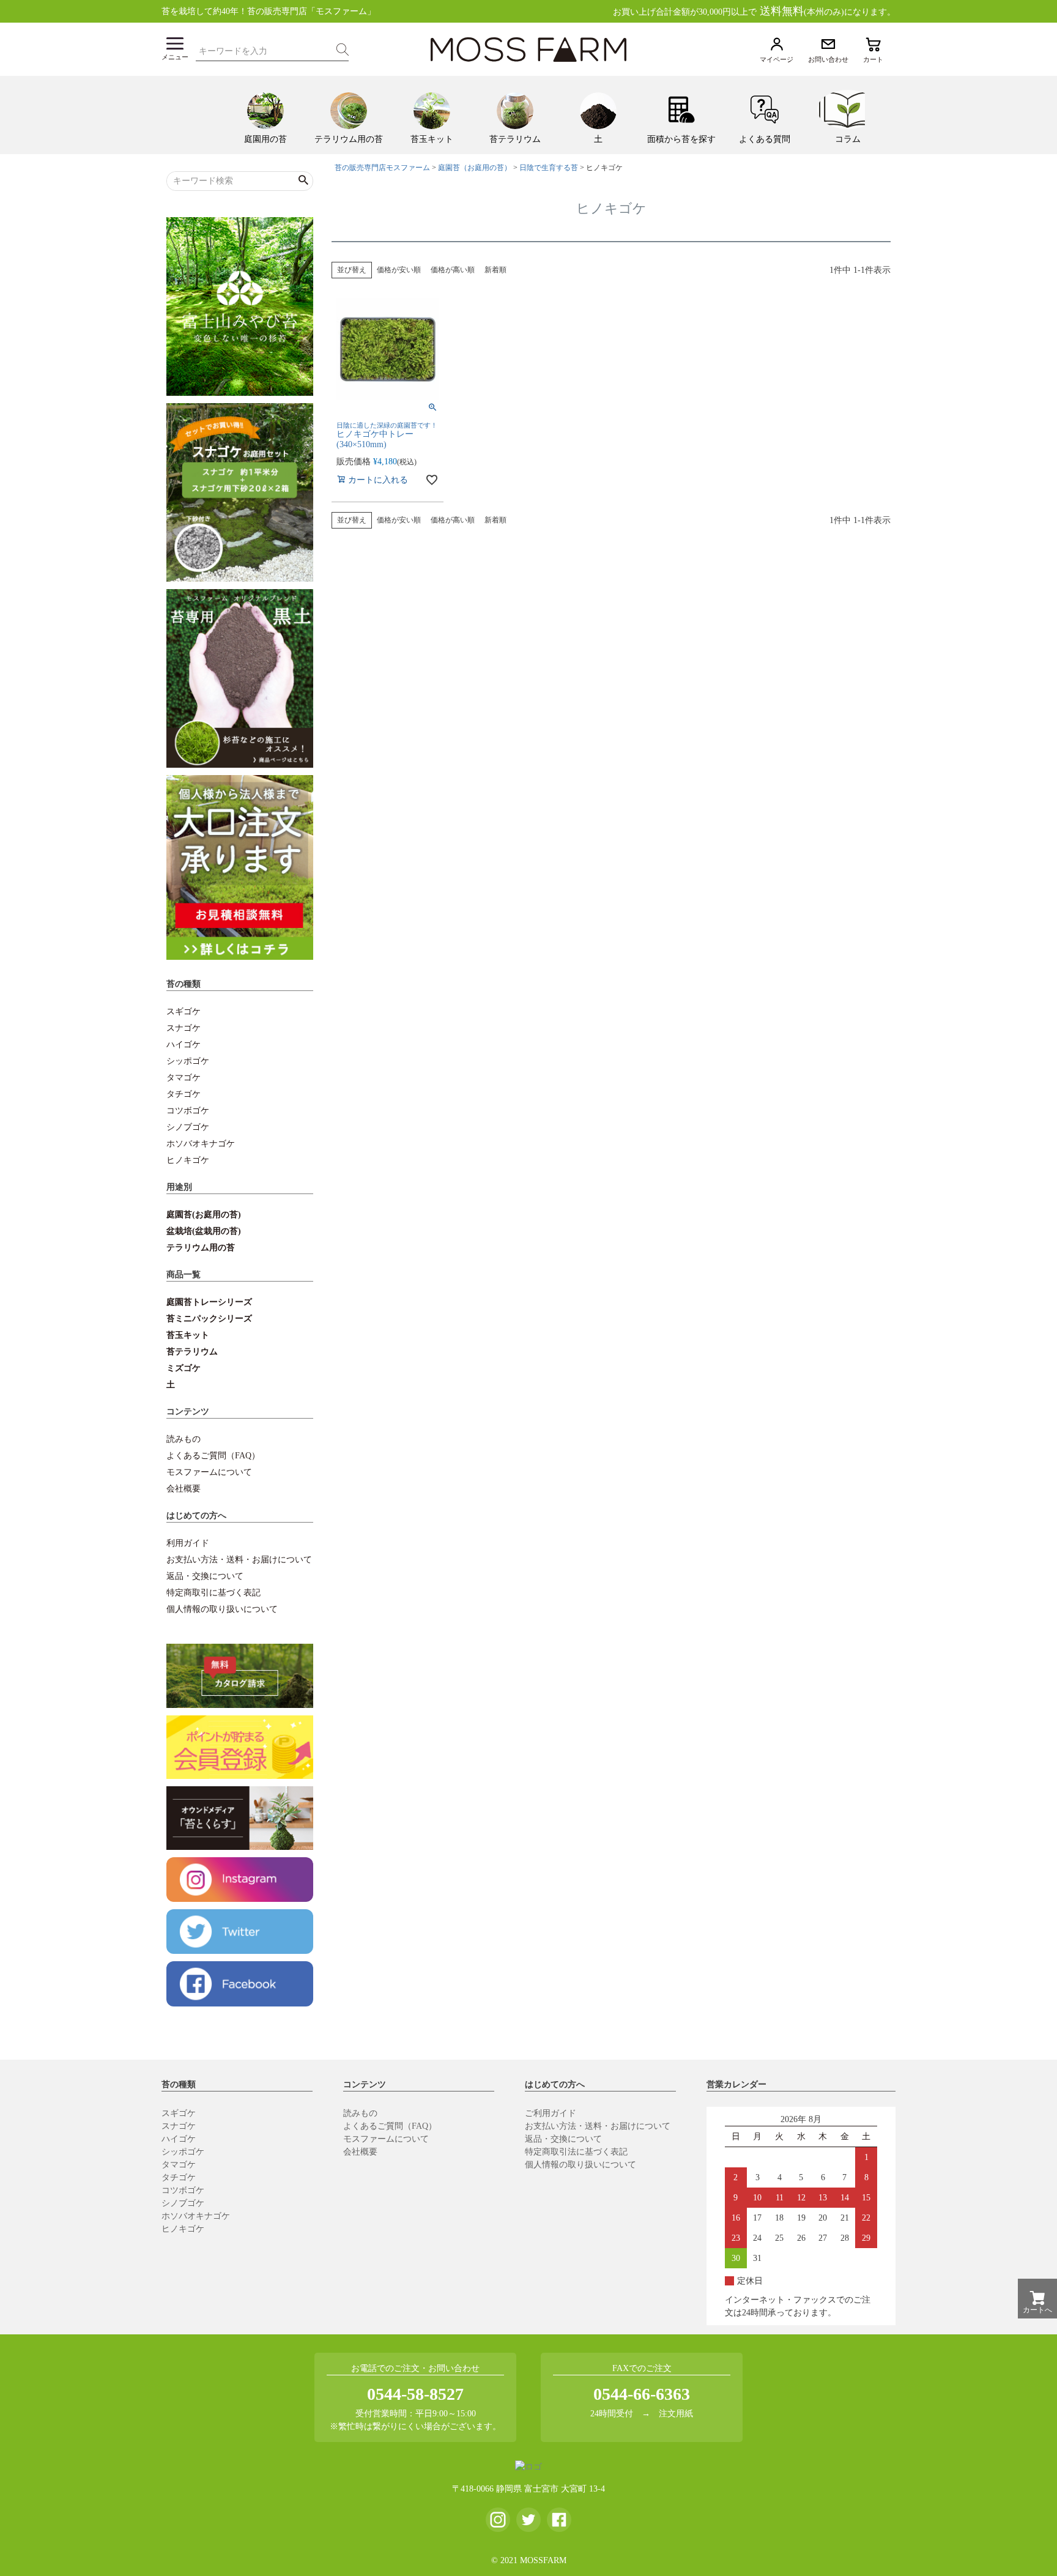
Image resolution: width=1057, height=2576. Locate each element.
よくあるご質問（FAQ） (213, 1456)
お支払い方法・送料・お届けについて (239, 1560)
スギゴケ (184, 1011)
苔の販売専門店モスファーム (382, 168)
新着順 (495, 270)
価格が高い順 (453, 270)
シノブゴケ (188, 1127)
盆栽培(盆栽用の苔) (204, 1231)
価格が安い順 (399, 270)
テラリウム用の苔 (201, 1248)
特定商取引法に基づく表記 (576, 2152)
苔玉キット (188, 1335)
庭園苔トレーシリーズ (209, 1302)
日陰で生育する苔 (549, 168)
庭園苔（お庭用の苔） (475, 168)
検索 (343, 50)
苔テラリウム (192, 1352)
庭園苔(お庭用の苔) (204, 1215)
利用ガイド (188, 1543)
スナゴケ (184, 1028)
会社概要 (184, 1489)
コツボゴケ (188, 1111)
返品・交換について (205, 1576)
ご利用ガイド (551, 2113)
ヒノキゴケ (188, 1160)
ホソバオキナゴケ (201, 1144)
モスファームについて (209, 1472)
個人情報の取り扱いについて (222, 1609)
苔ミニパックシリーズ (209, 1319)
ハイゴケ (184, 1045)
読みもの (184, 1439)
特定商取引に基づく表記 (213, 1593)
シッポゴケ (188, 1061)
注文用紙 (676, 2414)
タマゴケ (184, 1078)
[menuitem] (265, 115)
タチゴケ (184, 1094)
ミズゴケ (184, 1368)
